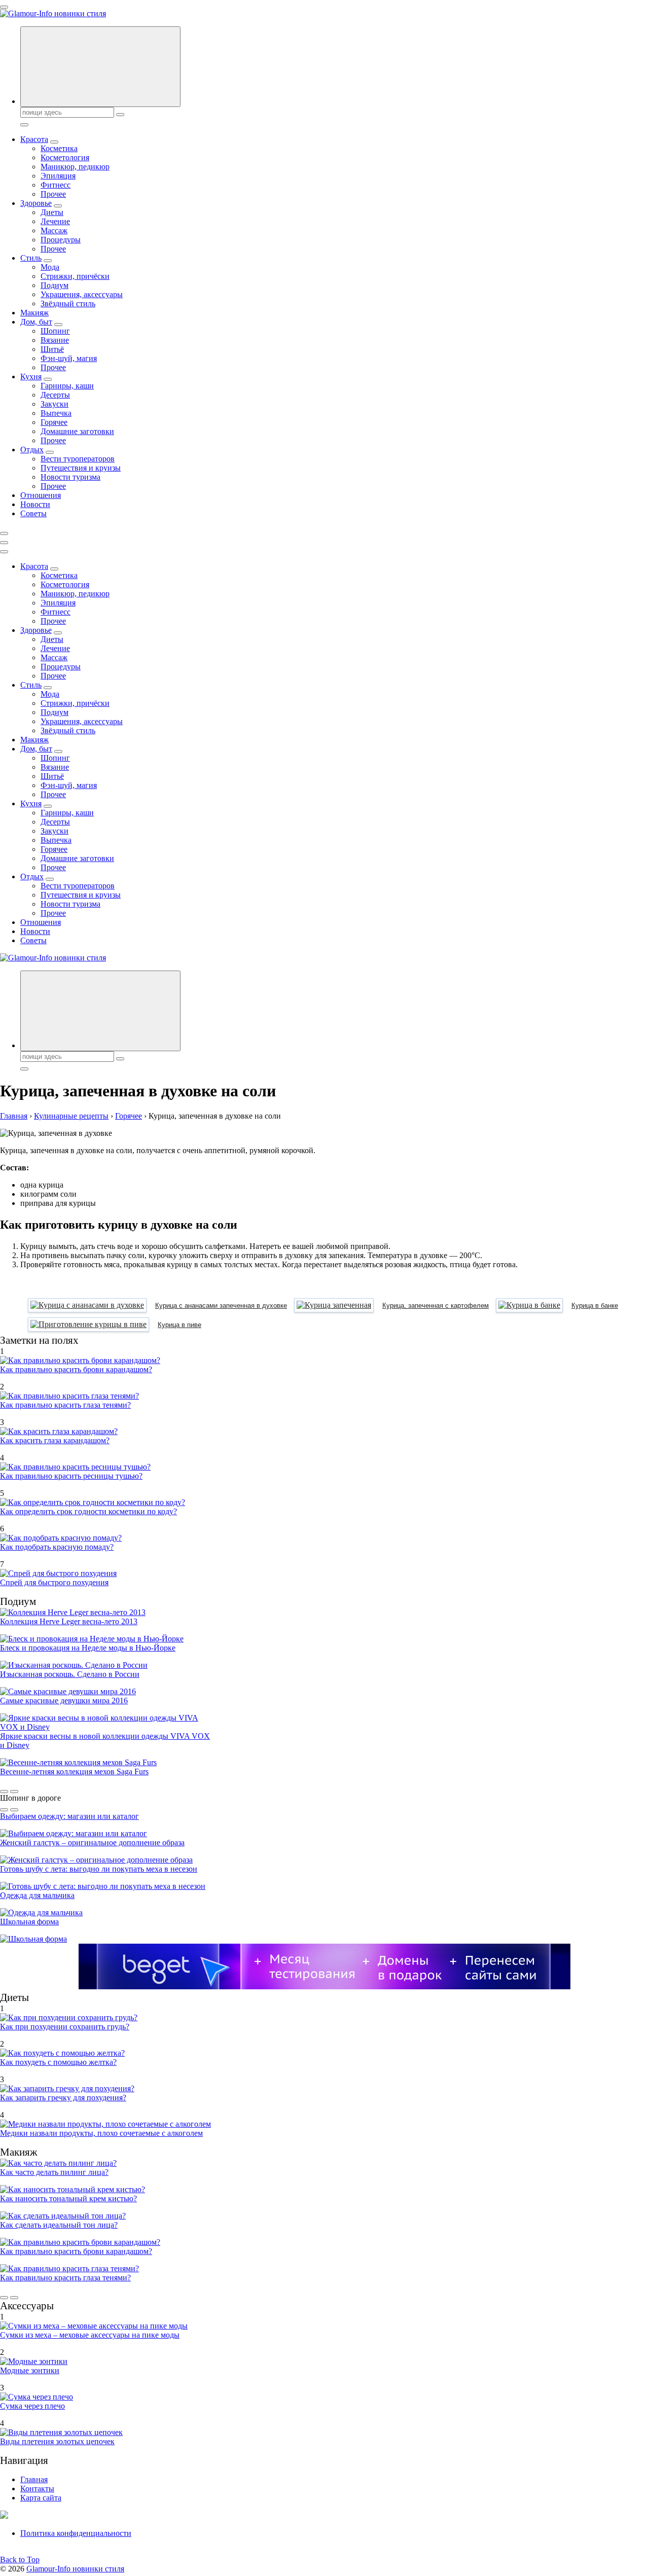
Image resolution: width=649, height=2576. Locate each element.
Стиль (31, 258)
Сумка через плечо (32, 2406)
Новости (35, 504)
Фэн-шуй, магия (69, 358)
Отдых (32, 450)
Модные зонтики (30, 2370)
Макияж (34, 313)
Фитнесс (56, 185)
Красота (34, 139)
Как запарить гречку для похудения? (63, 2098)
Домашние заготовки (77, 431)
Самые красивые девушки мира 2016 (64, 1701)
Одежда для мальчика (37, 1895)
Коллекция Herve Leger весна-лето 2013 (69, 1621)
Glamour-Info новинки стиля (75, 2569)
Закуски (55, 404)
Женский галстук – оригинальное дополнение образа (92, 1842)
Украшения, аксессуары (82, 294)
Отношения (41, 495)
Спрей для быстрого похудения (54, 1582)
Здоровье (36, 203)
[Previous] (4, 1792)
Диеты (52, 212)
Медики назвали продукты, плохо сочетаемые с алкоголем (101, 2133)
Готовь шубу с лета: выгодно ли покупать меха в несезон (99, 1869)
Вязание (55, 340)
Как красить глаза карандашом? (55, 1440)
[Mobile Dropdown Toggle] (54, 142)
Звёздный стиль (68, 303)
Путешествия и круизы (81, 468)
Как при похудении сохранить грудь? (65, 2027)
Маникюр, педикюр (75, 167)
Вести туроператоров (78, 459)
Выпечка (56, 413)
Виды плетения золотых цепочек (57, 2441)
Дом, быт (36, 322)
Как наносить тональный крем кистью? (68, 2198)
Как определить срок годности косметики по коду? (88, 1511)
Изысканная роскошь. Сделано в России (70, 1674)
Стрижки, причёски (75, 276)
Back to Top (20, 2560)
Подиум (55, 285)
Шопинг (55, 331)
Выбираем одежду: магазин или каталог (69, 1816)
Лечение (55, 221)
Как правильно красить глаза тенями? (65, 1405)
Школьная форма (29, 1922)
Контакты (37, 2489)
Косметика (59, 148)
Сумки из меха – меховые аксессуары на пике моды (90, 2335)
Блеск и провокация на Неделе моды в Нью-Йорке (88, 1648)
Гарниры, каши (67, 386)
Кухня (31, 377)
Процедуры (61, 240)
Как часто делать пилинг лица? (54, 2172)
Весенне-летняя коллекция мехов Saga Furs (74, 1772)
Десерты (55, 395)
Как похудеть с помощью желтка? (58, 2062)
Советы (33, 513)
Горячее (54, 422)
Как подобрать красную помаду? (57, 1547)
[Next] (14, 1792)
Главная (34, 2479)
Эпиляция (58, 176)
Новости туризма (70, 477)
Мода (50, 267)
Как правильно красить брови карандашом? (76, 1369)
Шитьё (52, 349)
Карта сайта (41, 2498)
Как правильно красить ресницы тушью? (71, 1476)
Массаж (54, 230)
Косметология (65, 157)
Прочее (53, 194)
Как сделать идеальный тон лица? (59, 2225)
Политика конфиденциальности (76, 2533)
